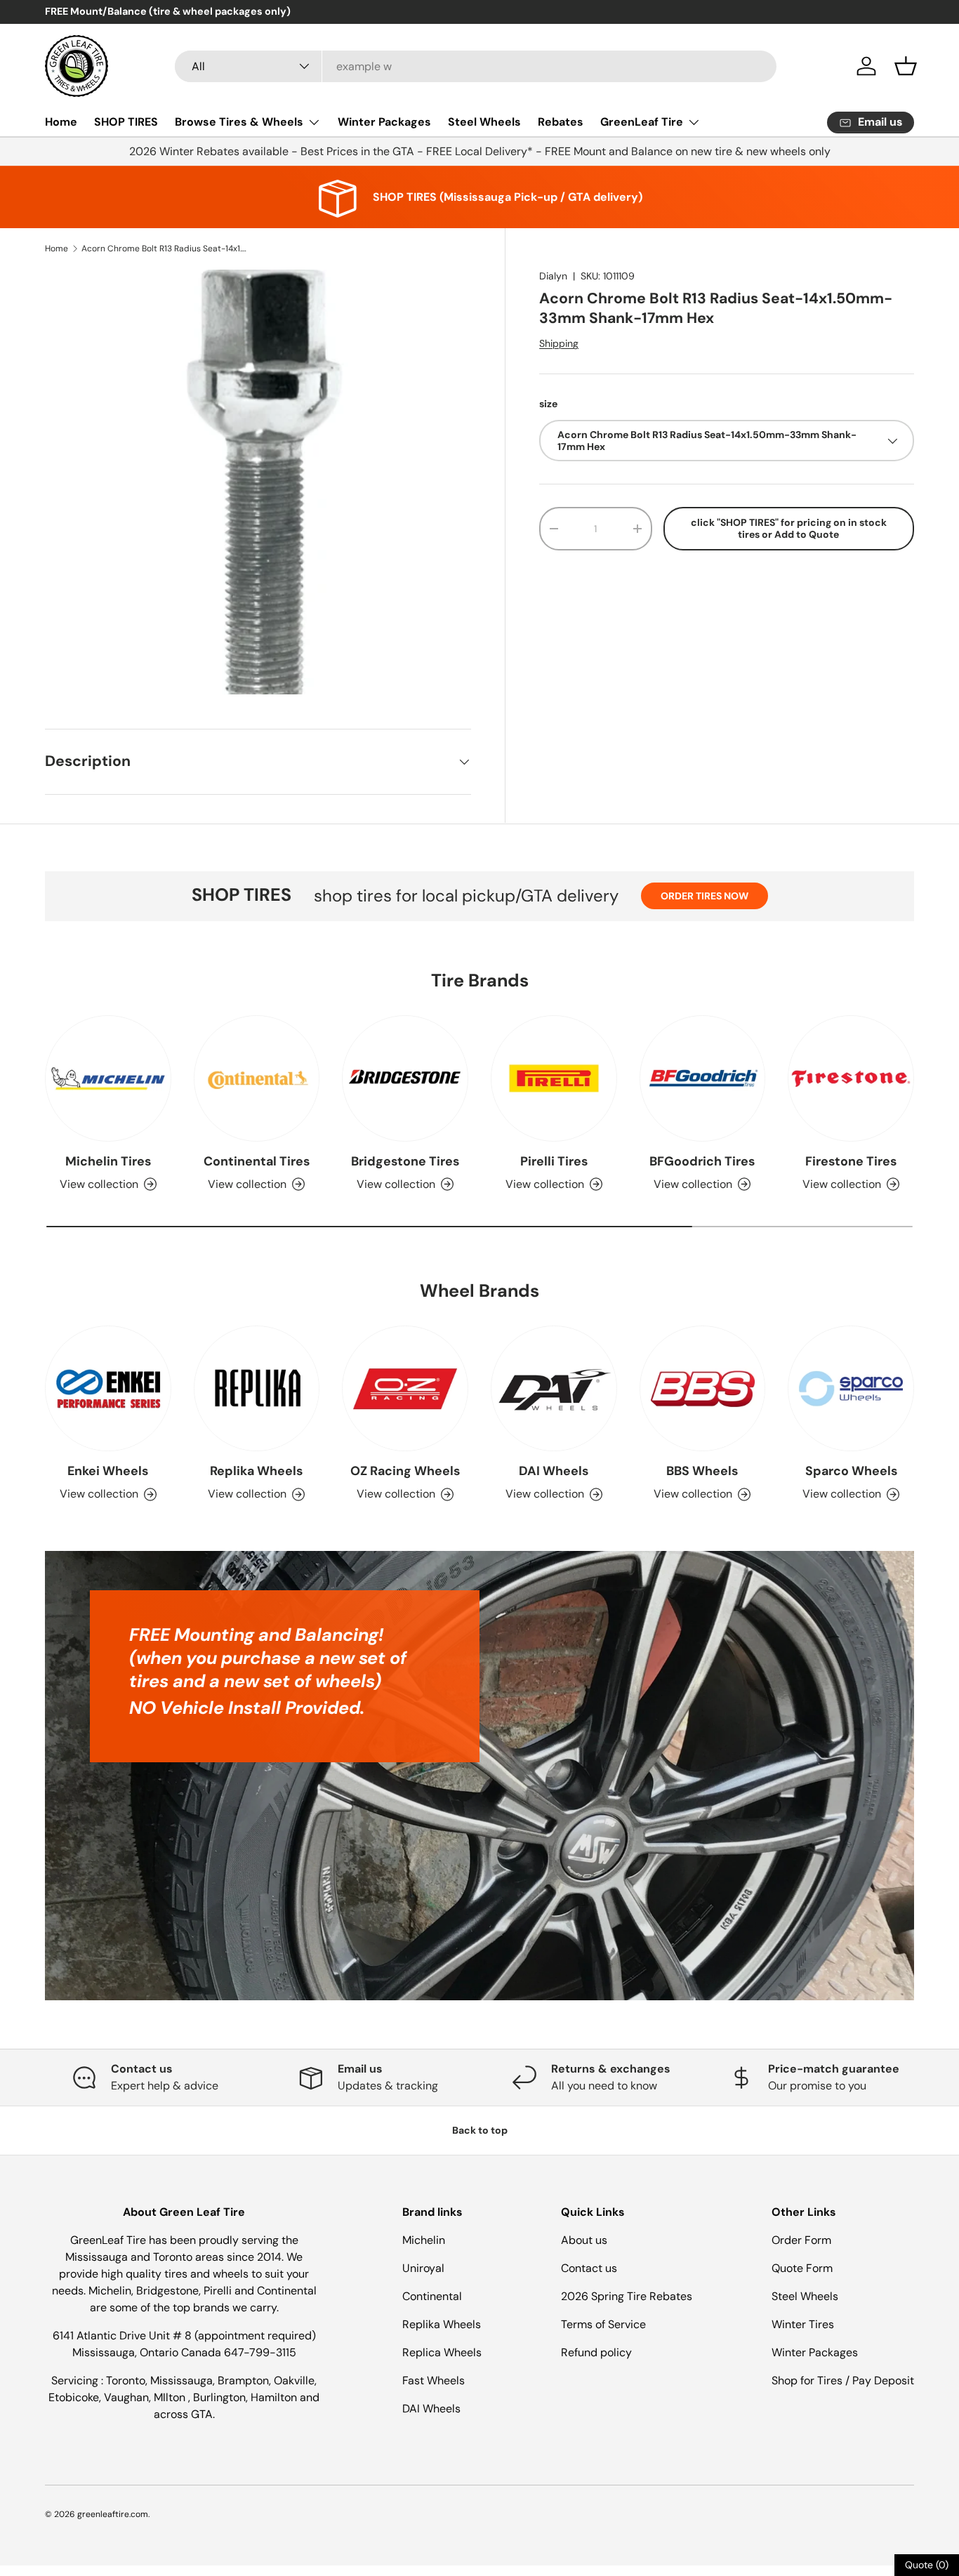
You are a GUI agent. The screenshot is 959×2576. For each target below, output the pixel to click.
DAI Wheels (554, 1471)
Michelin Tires (108, 1161)
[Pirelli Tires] (554, 1078)
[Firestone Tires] (851, 1078)
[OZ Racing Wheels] (405, 1389)
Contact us (589, 2268)
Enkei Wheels (108, 1471)
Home (61, 122)
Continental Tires (257, 1161)
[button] (906, 66)
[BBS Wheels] (703, 1389)
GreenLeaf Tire (642, 122)
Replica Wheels (442, 2352)
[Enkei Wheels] (108, 1389)
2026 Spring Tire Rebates (627, 2296)
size (548, 404)
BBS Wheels (702, 1471)
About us (584, 2240)
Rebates (561, 122)
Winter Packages (384, 122)
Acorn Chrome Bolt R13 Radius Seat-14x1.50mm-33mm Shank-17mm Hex (166, 249)
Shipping (559, 343)
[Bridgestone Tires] (405, 1078)
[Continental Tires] (257, 1078)
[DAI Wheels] (554, 1389)
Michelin (424, 2240)
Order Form (801, 2240)
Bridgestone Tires (405, 1161)
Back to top (480, 2130)
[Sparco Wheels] (851, 1389)
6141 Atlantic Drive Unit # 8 (124, 2336)
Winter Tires (803, 2324)
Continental (432, 2296)
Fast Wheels (434, 2380)
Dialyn (553, 276)
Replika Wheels (256, 1471)
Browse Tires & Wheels (239, 122)
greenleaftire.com (113, 2514)
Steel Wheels (484, 122)
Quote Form (802, 2268)
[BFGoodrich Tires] (703, 1078)
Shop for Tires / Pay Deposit (843, 2380)
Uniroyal (423, 2268)
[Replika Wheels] (257, 1389)
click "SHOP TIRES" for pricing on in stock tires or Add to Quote (789, 528)
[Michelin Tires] (108, 1078)
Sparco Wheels (851, 1471)
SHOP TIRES (126, 122)
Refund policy (596, 2352)
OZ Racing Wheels (405, 1471)
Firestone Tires (851, 1161)
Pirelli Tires (554, 1161)
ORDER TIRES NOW (705, 896)
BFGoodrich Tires (702, 1161)
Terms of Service (603, 2324)
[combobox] (476, 66)
